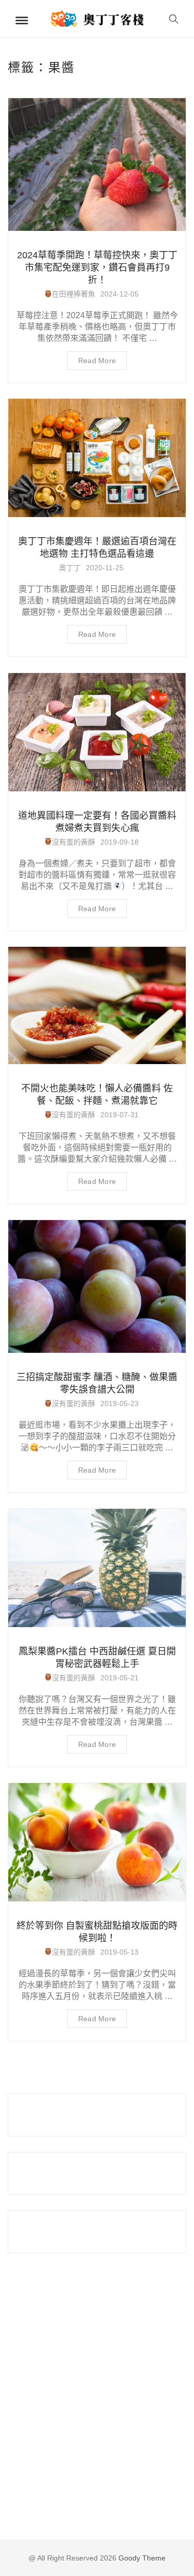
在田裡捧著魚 (73, 294)
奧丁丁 (70, 568)
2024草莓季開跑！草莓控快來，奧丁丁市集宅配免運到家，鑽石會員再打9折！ (97, 268)
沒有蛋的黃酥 (73, 842)
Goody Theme (141, 2558)
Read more (97, 361)
